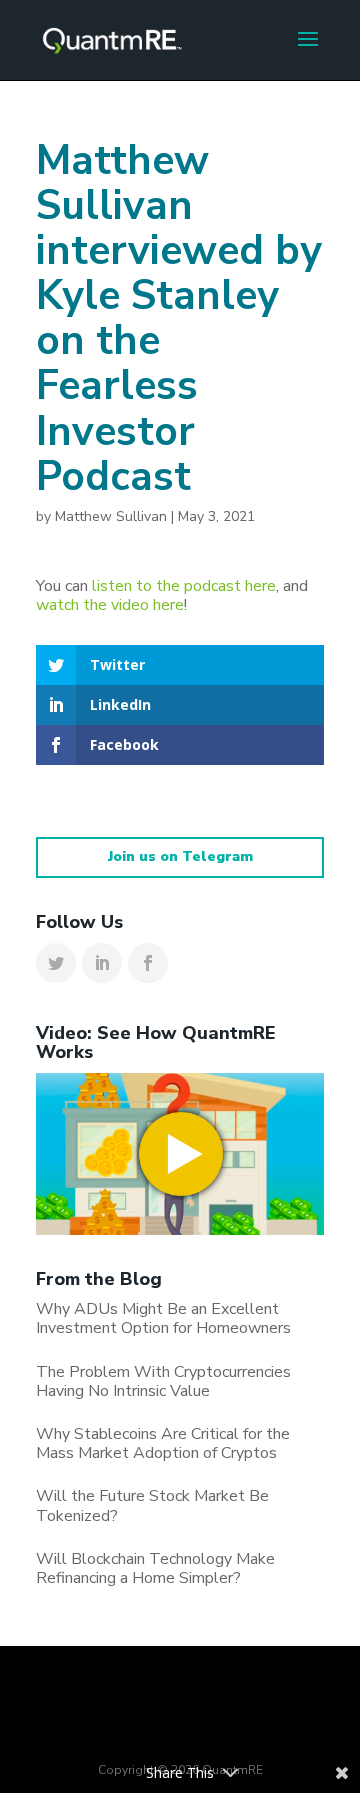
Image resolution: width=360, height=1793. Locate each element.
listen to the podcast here (184, 586)
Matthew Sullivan (111, 516)
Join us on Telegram (180, 856)
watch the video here (110, 605)
